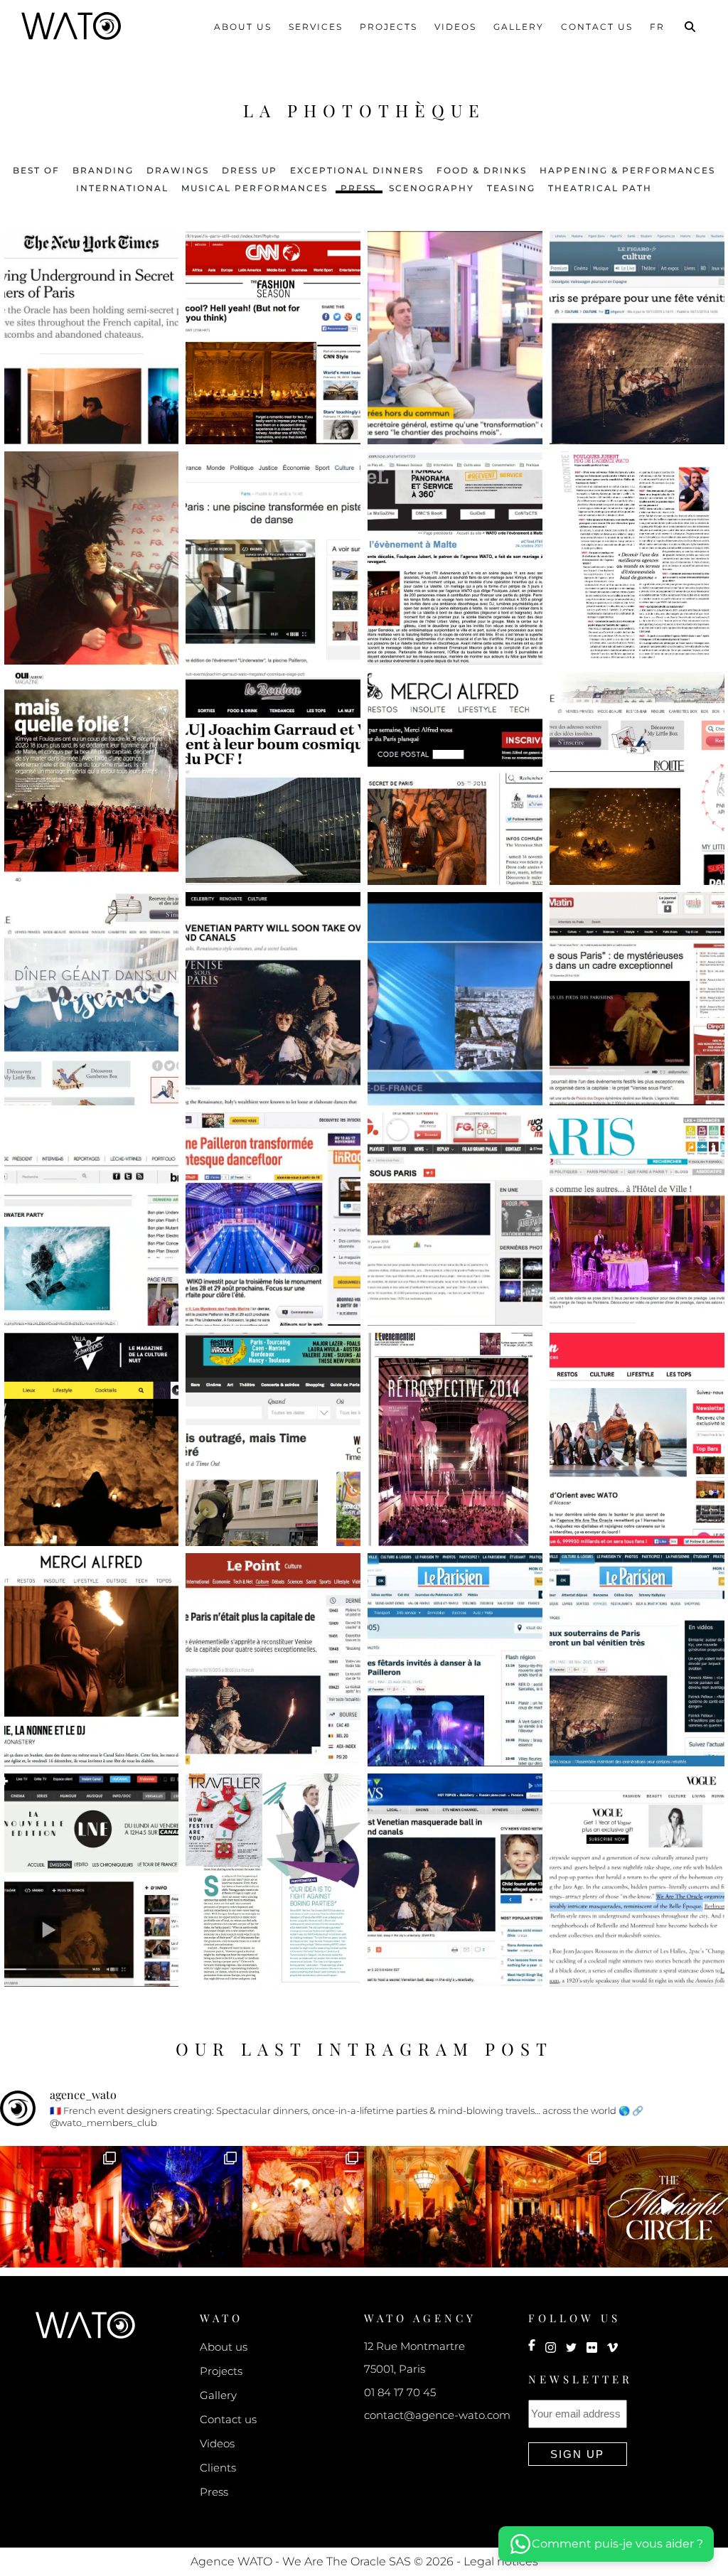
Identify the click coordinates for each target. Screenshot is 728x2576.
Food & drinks (482, 170)
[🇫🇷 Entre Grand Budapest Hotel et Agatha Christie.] (61, 2207)
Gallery (519, 27)
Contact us (597, 27)
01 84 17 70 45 (400, 2392)
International (122, 187)
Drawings (178, 170)
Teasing (511, 187)
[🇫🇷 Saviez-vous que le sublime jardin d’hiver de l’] (425, 2207)
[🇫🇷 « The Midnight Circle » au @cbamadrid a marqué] (546, 2207)
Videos (455, 27)
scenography (432, 187)
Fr (657, 27)
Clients (218, 2468)
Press (358, 187)
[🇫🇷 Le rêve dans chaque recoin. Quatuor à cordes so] (182, 2207)
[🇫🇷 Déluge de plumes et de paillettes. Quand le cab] (303, 2207)
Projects (389, 27)
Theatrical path (600, 187)
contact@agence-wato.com (437, 2415)
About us (243, 27)
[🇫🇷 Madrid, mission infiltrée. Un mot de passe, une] (667, 2207)
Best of (36, 170)
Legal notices (501, 2561)
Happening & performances (627, 170)
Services (316, 27)
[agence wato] (71, 25)
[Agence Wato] (85, 2324)
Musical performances (255, 187)
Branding (103, 170)
